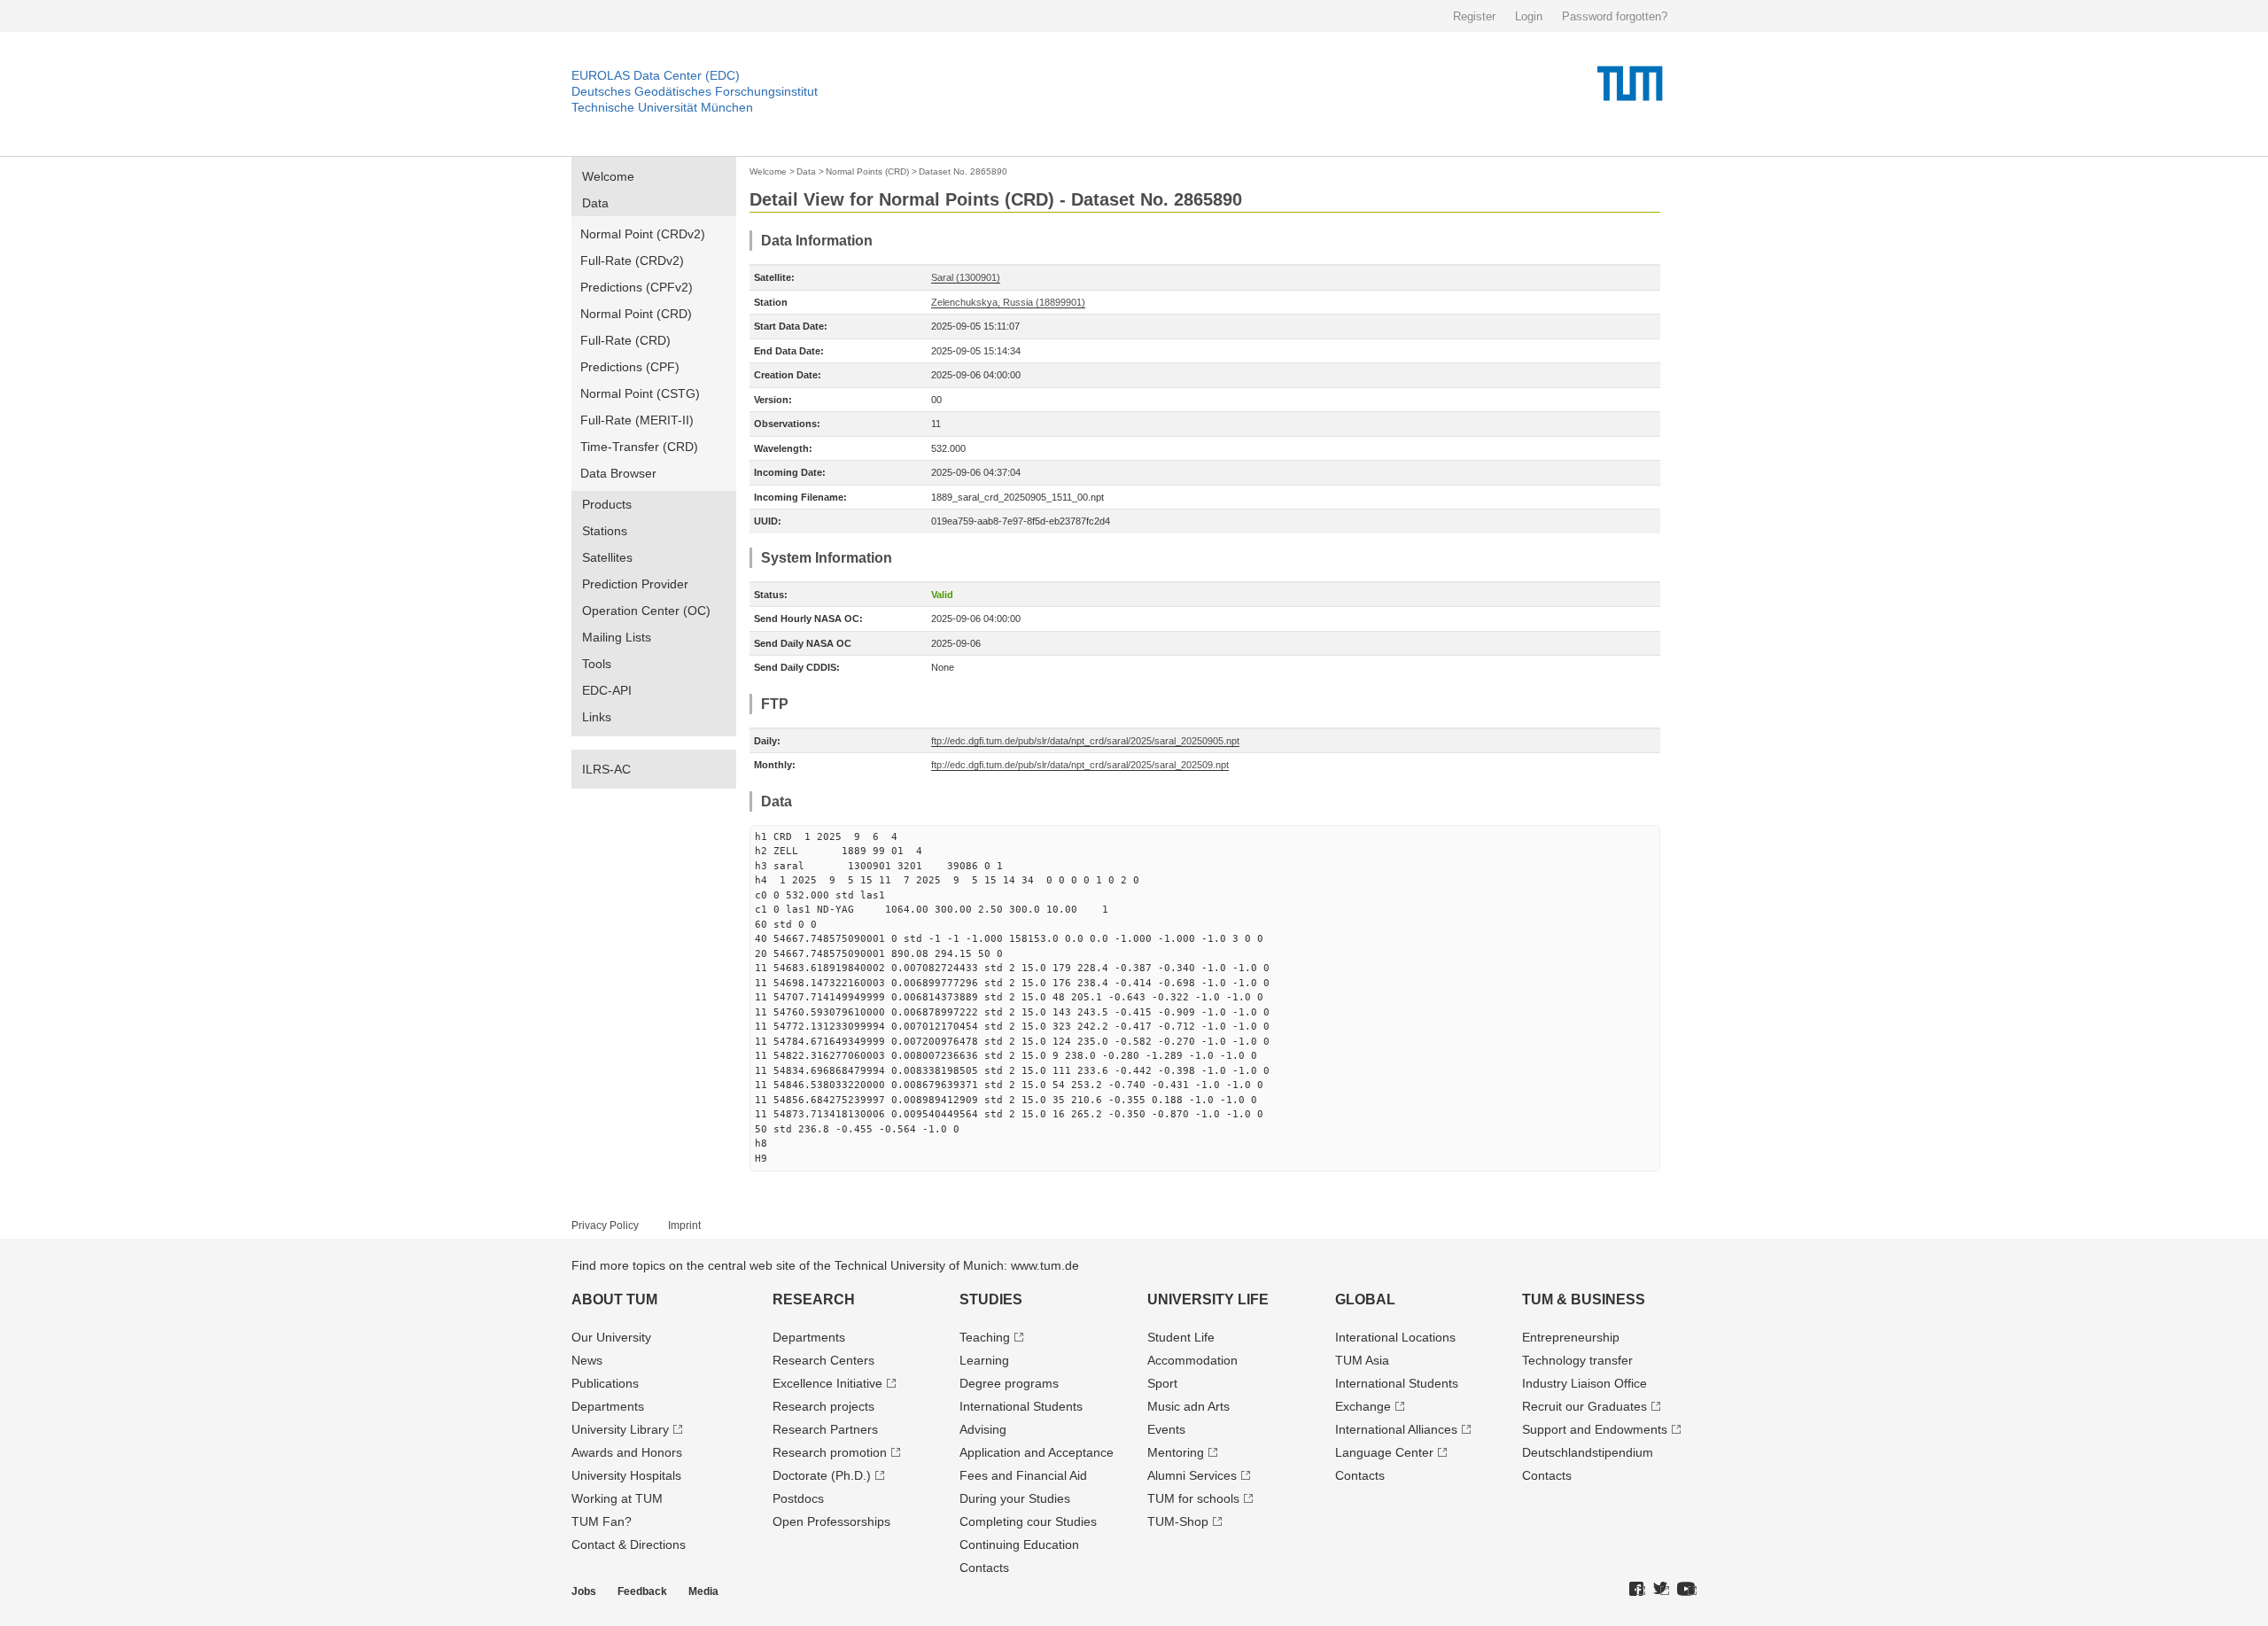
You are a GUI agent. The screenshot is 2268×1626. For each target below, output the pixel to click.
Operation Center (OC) (646, 611)
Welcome (608, 176)
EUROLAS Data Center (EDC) (656, 75)
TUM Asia (1362, 1360)
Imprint (684, 1225)
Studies (991, 1299)
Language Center (1384, 1452)
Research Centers (823, 1360)
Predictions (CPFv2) (637, 287)
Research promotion (830, 1452)
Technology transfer (1577, 1360)
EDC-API (607, 690)
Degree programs (1009, 1383)
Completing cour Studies (1028, 1521)
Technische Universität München (662, 107)
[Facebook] (1637, 1590)
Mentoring (1176, 1452)
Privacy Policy (605, 1225)
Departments (608, 1406)
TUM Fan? (602, 1521)
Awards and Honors (627, 1452)
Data (595, 203)
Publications (605, 1383)
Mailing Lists (617, 637)
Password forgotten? (1615, 16)
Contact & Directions (629, 1544)
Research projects (823, 1406)
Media (703, 1591)
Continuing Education (1019, 1544)
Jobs (584, 1591)
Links (597, 717)
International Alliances (1396, 1429)
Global (1365, 1299)
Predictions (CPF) (630, 367)
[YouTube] (1687, 1590)
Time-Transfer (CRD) (639, 447)
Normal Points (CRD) (867, 171)
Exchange (1363, 1406)
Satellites (607, 557)
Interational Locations (1395, 1337)
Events (1166, 1429)
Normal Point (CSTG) (640, 393)
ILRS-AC (606, 769)
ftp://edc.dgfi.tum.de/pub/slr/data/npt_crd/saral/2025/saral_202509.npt (1080, 765)
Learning (984, 1360)
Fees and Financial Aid (1023, 1475)
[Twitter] (1661, 1590)
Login (1529, 16)
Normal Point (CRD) (636, 314)
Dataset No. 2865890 (963, 171)
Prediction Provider (635, 584)
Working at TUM (617, 1498)
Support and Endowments (1595, 1429)
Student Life (1181, 1337)
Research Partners (825, 1429)
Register (1474, 16)
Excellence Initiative (827, 1383)
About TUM (614, 1299)
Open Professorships (831, 1521)
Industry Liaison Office (1584, 1383)
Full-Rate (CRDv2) (632, 261)
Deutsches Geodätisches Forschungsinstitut (695, 91)
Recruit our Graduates (1584, 1406)
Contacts (984, 1568)
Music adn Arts (1188, 1406)
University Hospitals (626, 1475)
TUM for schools (1193, 1498)
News (587, 1360)
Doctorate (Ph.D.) (822, 1475)
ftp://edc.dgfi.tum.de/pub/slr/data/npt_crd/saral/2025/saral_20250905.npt (1085, 741)
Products (607, 504)
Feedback (642, 1591)
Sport (1162, 1383)
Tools (597, 664)
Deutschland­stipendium (1588, 1452)
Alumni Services (1192, 1475)
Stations (605, 531)
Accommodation (1192, 1360)
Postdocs (798, 1498)
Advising (983, 1429)
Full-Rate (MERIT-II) (637, 420)
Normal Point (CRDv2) (643, 234)
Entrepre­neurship (1571, 1337)
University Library (620, 1429)
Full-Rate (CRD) (625, 340)
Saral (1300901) (966, 277)
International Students (1021, 1406)
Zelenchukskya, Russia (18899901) (1008, 302)
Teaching (985, 1337)
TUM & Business (1584, 1299)
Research (814, 1299)
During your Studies (1015, 1498)
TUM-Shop (1178, 1521)
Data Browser (618, 473)
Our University (611, 1337)
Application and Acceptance (1037, 1452)
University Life (1208, 1299)
